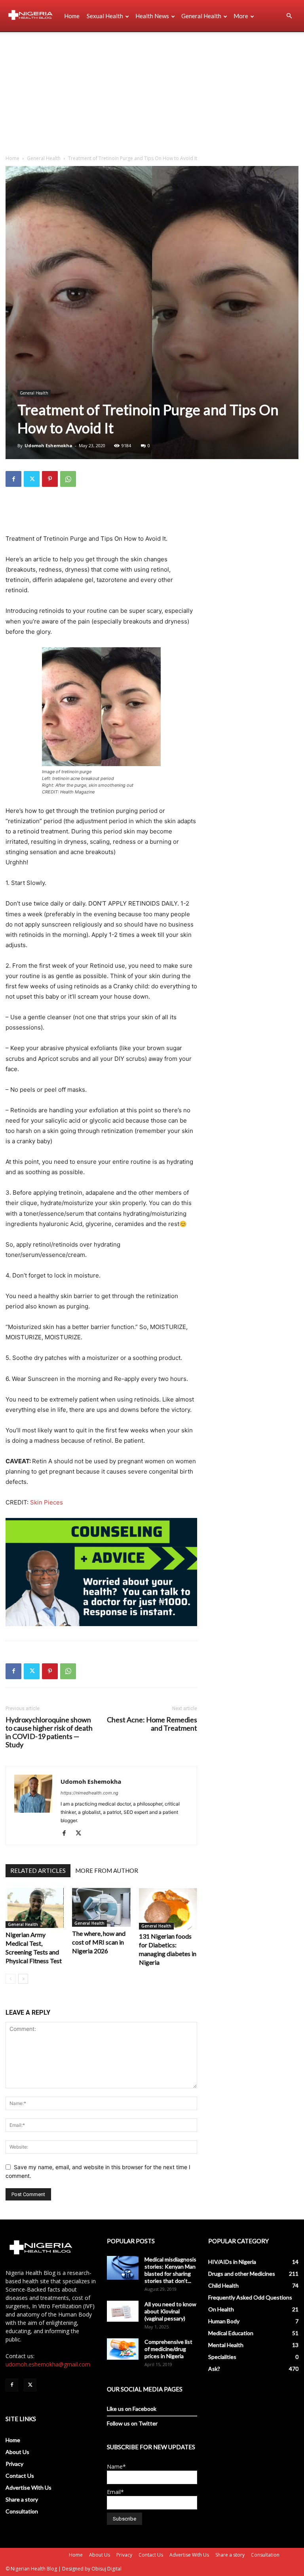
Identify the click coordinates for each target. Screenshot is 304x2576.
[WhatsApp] (68, 479)
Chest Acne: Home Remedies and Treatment (152, 1724)
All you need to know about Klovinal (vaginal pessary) (170, 2311)
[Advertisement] (152, 92)
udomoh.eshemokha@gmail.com (48, 2364)
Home (72, 16)
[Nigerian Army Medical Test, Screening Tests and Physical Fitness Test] (35, 1908)
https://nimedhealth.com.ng (89, 1793)
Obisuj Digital (106, 2569)
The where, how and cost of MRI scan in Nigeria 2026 (99, 1942)
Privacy (14, 2464)
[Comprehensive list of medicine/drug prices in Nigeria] (123, 2349)
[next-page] (23, 1979)
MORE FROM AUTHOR (107, 1871)
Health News (152, 16)
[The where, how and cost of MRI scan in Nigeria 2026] (101, 1907)
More (241, 16)
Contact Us (20, 2476)
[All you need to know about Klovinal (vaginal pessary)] (123, 2311)
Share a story (22, 2499)
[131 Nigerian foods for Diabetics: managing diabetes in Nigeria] (168, 1909)
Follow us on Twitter (132, 2423)
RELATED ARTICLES (38, 1871)
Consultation (22, 2511)
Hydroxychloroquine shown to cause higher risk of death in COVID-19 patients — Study (49, 1732)
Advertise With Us (28, 2487)
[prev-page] (10, 1979)
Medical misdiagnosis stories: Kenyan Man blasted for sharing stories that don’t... (170, 2270)
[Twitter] (32, 479)
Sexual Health (105, 16)
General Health (201, 16)
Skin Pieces (47, 1502)
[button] (289, 16)
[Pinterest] (50, 479)
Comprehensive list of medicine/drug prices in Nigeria (168, 2349)
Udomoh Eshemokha (48, 445)
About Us (17, 2452)
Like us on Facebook (132, 2409)
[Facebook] (13, 479)
